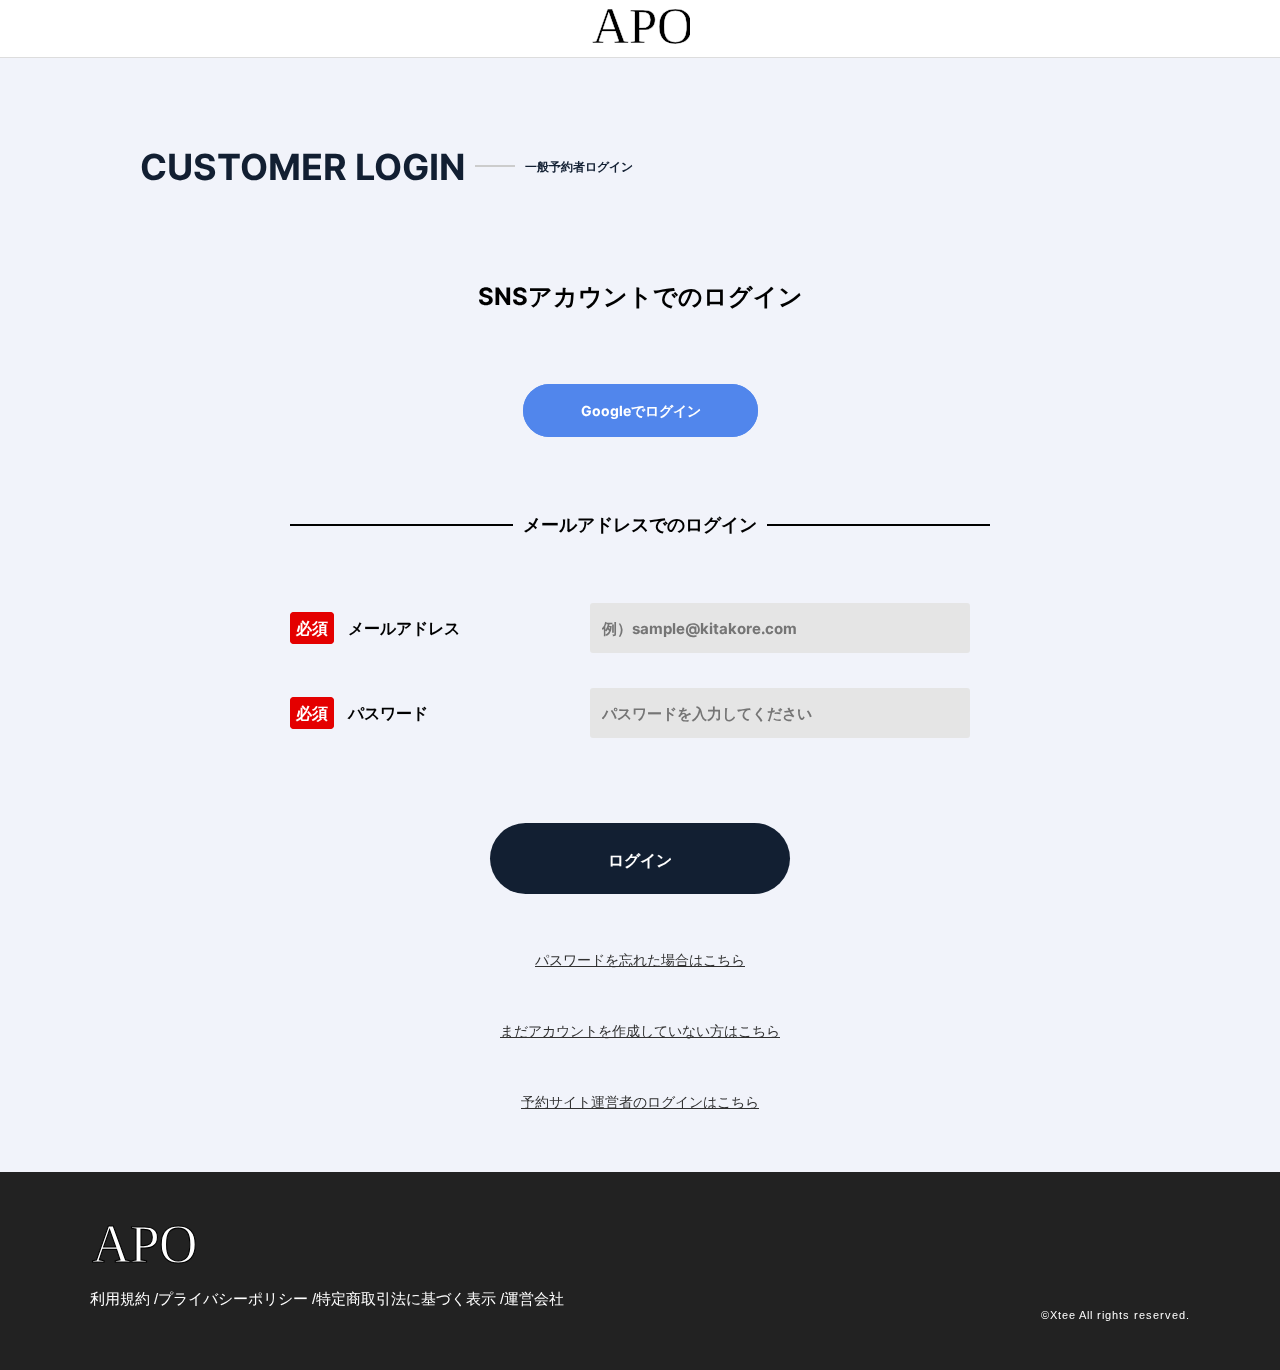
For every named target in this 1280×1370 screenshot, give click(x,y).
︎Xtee (1063, 1315)
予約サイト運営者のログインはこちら (640, 1101)
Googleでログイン (641, 410)
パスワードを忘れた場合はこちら (640, 959)
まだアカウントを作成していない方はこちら (640, 1030)
